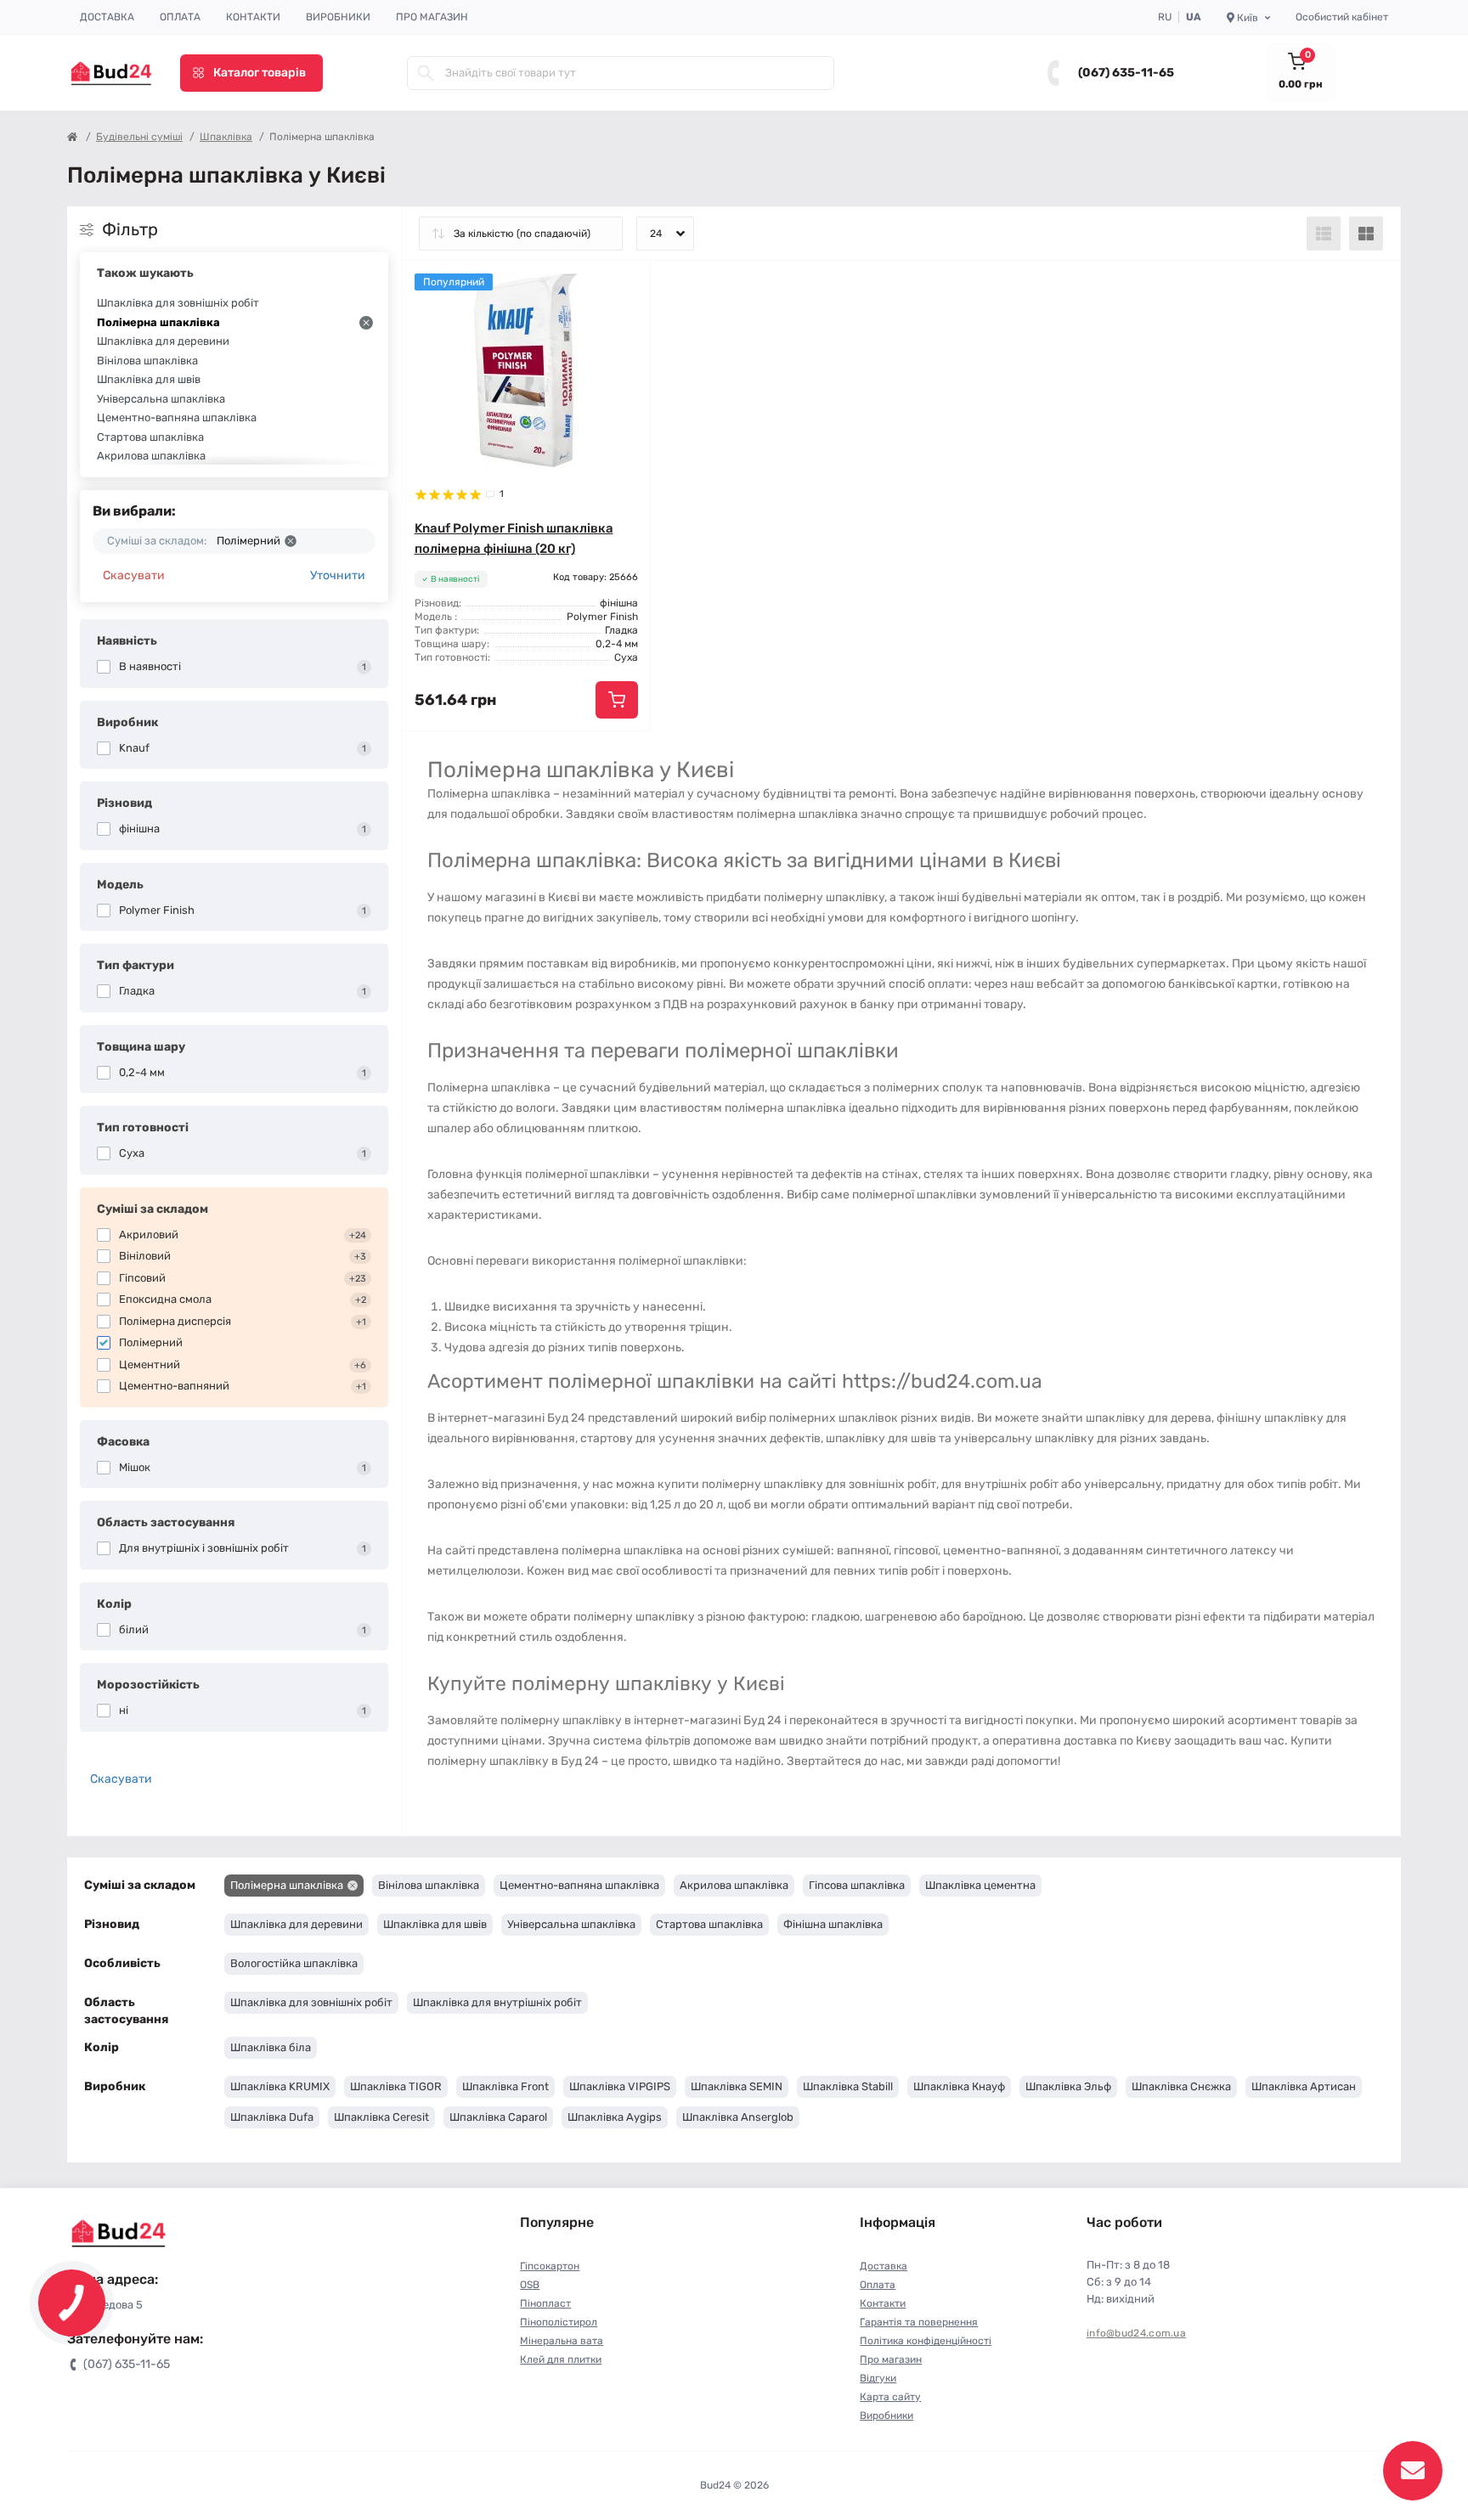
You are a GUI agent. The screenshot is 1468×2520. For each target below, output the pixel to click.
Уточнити (338, 575)
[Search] (426, 73)
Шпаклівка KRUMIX (280, 2086)
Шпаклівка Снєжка (1181, 2086)
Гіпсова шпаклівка (857, 1885)
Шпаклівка (226, 137)
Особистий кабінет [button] (1342, 17)
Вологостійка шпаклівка (294, 1963)
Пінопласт (545, 2303)
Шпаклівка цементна (980, 1885)
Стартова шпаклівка (150, 437)
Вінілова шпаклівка (147, 361)
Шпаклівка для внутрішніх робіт (497, 2002)
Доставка (107, 17)
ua (1194, 17)
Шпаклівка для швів (149, 379)
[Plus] (601, 756)
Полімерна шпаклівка (158, 322)
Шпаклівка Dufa (272, 2117)
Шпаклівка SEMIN (737, 2086)
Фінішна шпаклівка (833, 1924)
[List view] (1324, 234)
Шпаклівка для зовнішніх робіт (178, 303)
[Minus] (452, 756)
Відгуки (878, 2378)
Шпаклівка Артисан (1304, 2086)
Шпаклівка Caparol (498, 2117)
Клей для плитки (561, 2359)
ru (1165, 17)
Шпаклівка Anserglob (738, 2117)
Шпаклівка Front (505, 2086)
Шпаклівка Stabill (848, 2086)
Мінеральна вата (562, 2341)
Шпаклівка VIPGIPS (620, 2086)
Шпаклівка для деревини (163, 341)
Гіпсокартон (550, 2266)
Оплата (180, 17)
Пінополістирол (559, 2322)
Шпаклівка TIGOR (396, 2086)
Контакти (253, 17)
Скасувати (134, 575)
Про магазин (432, 17)
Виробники (338, 17)
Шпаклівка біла (271, 2047)
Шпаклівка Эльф (1068, 2086)
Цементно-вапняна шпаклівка (177, 417)
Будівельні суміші (139, 137)
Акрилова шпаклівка (151, 456)
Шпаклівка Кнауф (959, 2086)
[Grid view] (1366, 234)
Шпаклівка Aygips (615, 2117)
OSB (530, 2285)
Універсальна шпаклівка (161, 399)
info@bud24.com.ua (1136, 2333)
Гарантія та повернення (919, 2322)
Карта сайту (890, 2397)
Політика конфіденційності (926, 2341)
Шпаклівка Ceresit (381, 2117)
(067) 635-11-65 (1126, 73)
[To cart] (617, 700)
